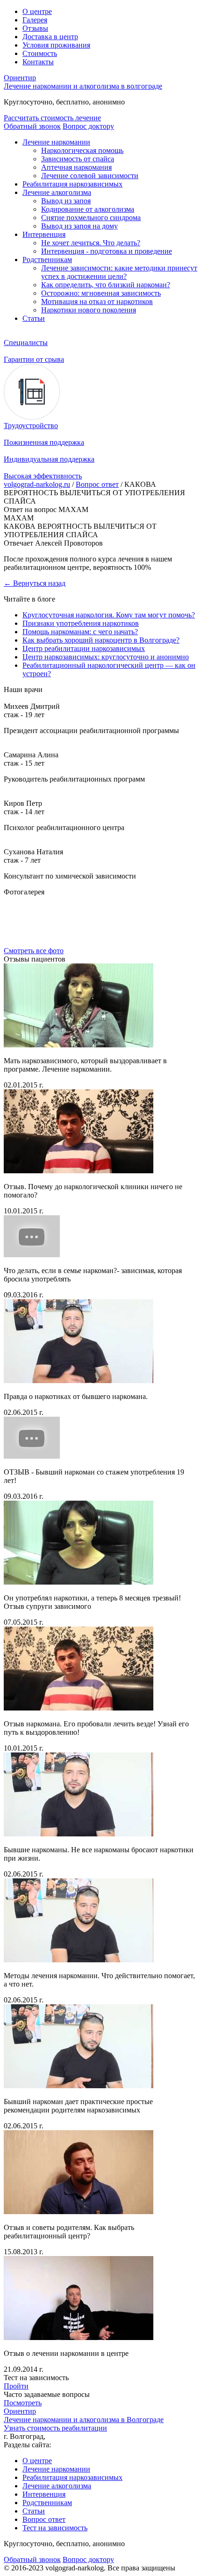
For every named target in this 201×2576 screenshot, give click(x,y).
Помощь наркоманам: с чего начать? (80, 632)
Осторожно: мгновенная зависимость (101, 293)
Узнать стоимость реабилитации (55, 2428)
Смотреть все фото (34, 951)
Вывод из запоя (66, 201)
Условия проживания (56, 45)
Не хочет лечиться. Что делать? (91, 243)
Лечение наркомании (56, 142)
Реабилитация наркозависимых (72, 184)
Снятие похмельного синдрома (91, 218)
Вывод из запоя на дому (79, 226)
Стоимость (40, 53)
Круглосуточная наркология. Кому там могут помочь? (109, 615)
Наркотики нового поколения (89, 310)
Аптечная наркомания (76, 167)
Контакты (38, 62)
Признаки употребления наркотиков (81, 623)
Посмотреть (23, 2403)
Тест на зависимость (55, 2528)
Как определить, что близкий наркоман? (106, 285)
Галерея (35, 20)
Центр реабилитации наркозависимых (84, 648)
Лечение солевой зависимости (90, 176)
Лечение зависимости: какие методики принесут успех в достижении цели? (119, 272)
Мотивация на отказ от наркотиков (97, 301)
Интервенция (44, 234)
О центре (37, 11)
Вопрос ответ (97, 484)
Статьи (34, 318)
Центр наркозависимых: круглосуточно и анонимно (106, 657)
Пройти (16, 2386)
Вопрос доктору (88, 126)
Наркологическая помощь (82, 150)
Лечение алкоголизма (57, 192)
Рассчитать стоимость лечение (52, 118)
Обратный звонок (32, 126)
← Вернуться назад (35, 583)
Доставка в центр (50, 37)
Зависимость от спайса (78, 159)
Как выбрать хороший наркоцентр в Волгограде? (101, 640)
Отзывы (35, 28)
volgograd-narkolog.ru (37, 484)
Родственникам (47, 260)
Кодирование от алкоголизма (88, 209)
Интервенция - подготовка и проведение (107, 251)
